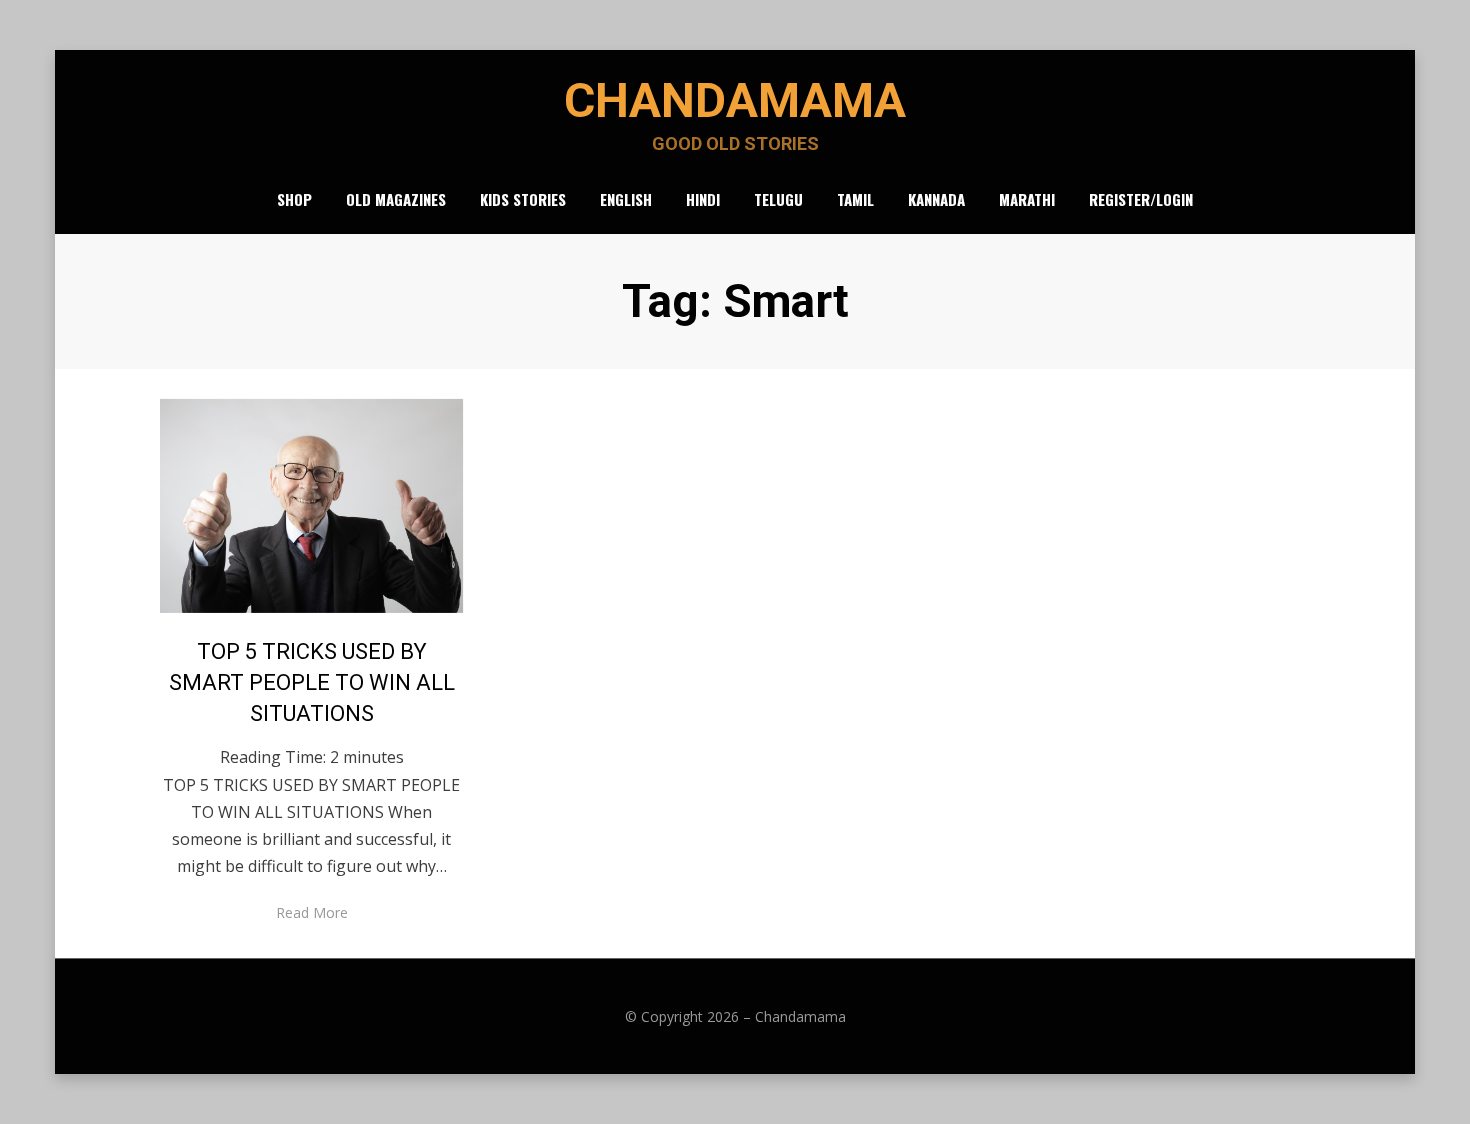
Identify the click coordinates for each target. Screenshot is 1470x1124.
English (626, 199)
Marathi (1027, 199)
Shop (294, 199)
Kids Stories (523, 199)
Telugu (778, 199)
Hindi (703, 199)
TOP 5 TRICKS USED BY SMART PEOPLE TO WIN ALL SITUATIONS (312, 682)
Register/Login (1141, 199)
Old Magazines (396, 199)
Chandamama (735, 100)
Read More (312, 912)
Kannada (936, 199)
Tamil (855, 199)
